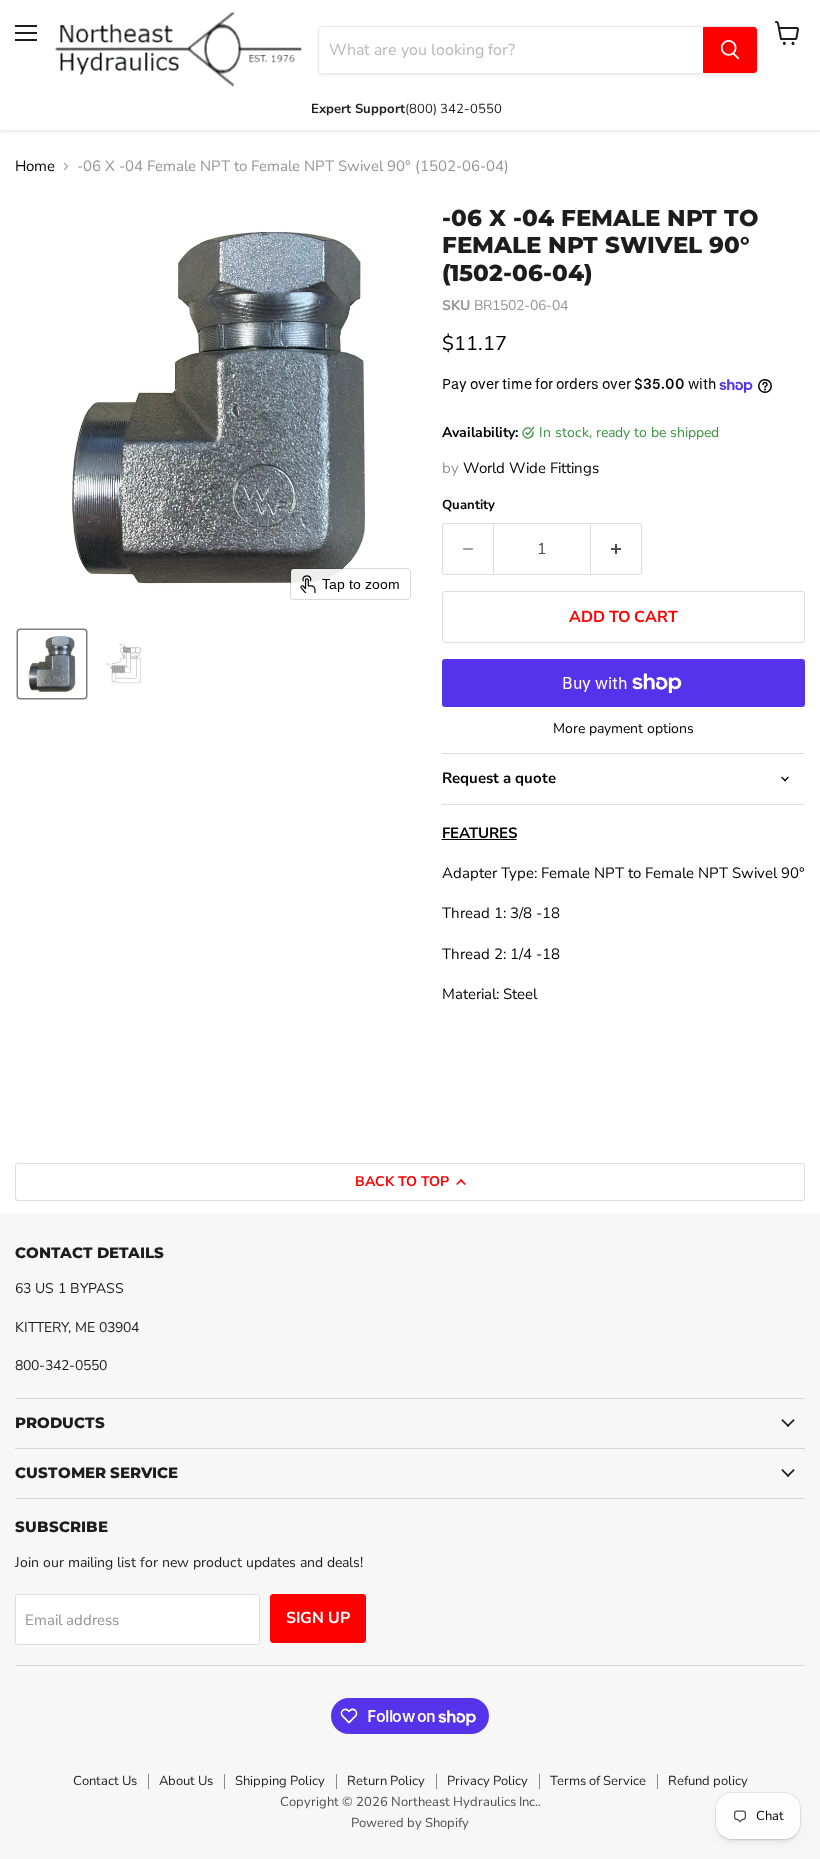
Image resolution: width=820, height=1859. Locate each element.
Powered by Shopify (410, 1823)
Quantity (468, 505)
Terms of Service (598, 1781)
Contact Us (105, 1781)
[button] (52, 664)
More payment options (623, 729)
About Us (186, 1781)
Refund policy (708, 1781)
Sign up (318, 1618)
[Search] (730, 50)
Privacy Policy (487, 1781)
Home (35, 166)
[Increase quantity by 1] (616, 549)
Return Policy (386, 1781)
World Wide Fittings (531, 468)
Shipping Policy (280, 1781)
